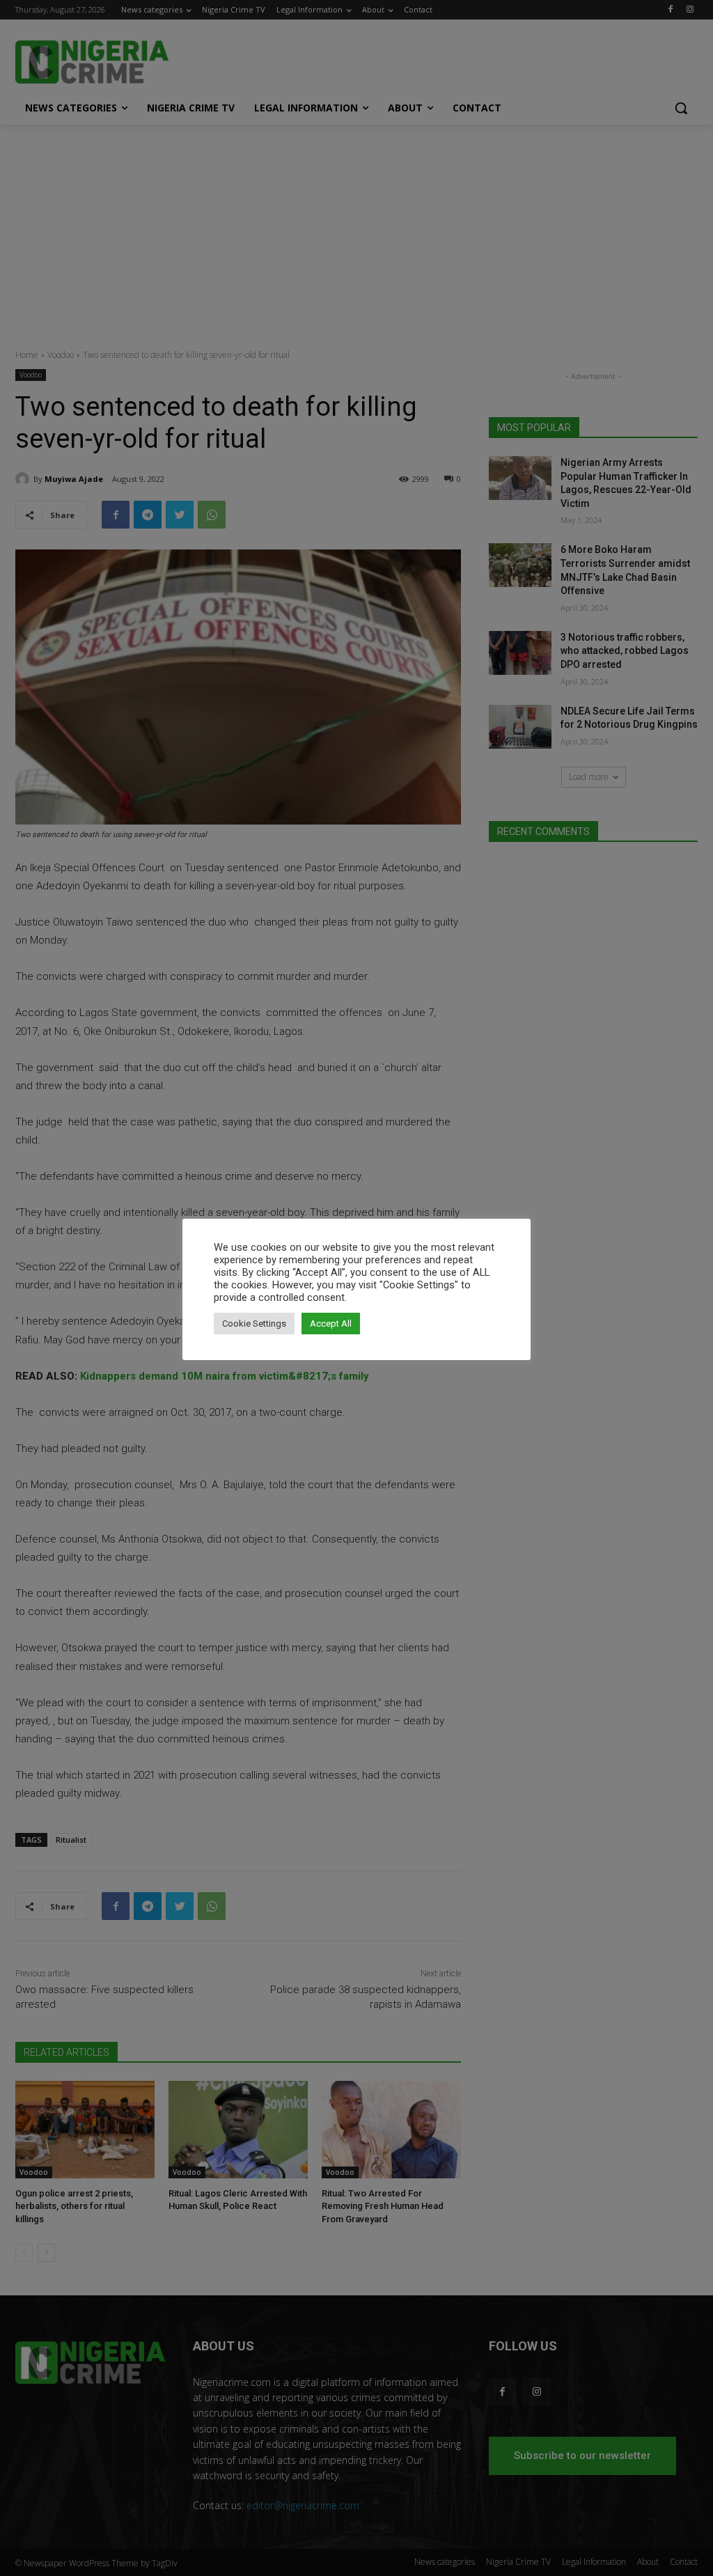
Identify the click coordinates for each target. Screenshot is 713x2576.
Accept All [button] (331, 1324)
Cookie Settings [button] (254, 1324)
